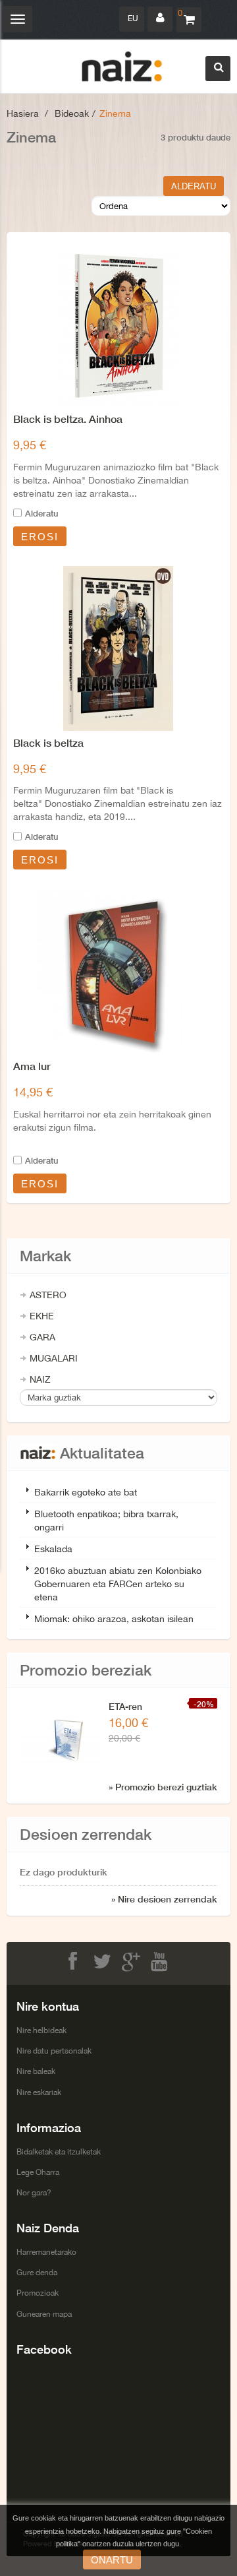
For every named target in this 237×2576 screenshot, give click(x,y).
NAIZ (40, 1379)
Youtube (162, 1962)
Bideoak (72, 113)
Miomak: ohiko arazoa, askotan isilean (114, 1619)
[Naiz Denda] (122, 67)
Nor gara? (34, 2193)
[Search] (218, 69)
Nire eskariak (39, 2092)
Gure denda (37, 2273)
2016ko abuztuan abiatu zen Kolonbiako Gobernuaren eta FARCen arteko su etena (118, 1584)
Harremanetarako (46, 2252)
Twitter (104, 1962)
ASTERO (48, 1295)
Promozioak (38, 2293)
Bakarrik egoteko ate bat (86, 1492)
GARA (42, 1337)
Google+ (133, 1962)
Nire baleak (36, 2071)
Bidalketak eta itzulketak (59, 2152)
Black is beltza (48, 742)
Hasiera (23, 113)
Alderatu (41, 513)
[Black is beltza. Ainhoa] (118, 325)
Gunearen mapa (44, 2314)
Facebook (75, 1962)
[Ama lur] (118, 972)
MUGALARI (54, 1358)
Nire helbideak (41, 2030)
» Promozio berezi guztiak (163, 1787)
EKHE (42, 1316)
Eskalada (53, 1549)
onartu (112, 2560)
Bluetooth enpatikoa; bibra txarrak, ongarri (106, 1521)
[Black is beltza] (118, 648)
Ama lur (32, 1066)
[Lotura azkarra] (160, 19)
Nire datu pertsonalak (54, 2051)
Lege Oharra (38, 2172)
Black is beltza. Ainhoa (68, 419)
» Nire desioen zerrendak (164, 1899)
